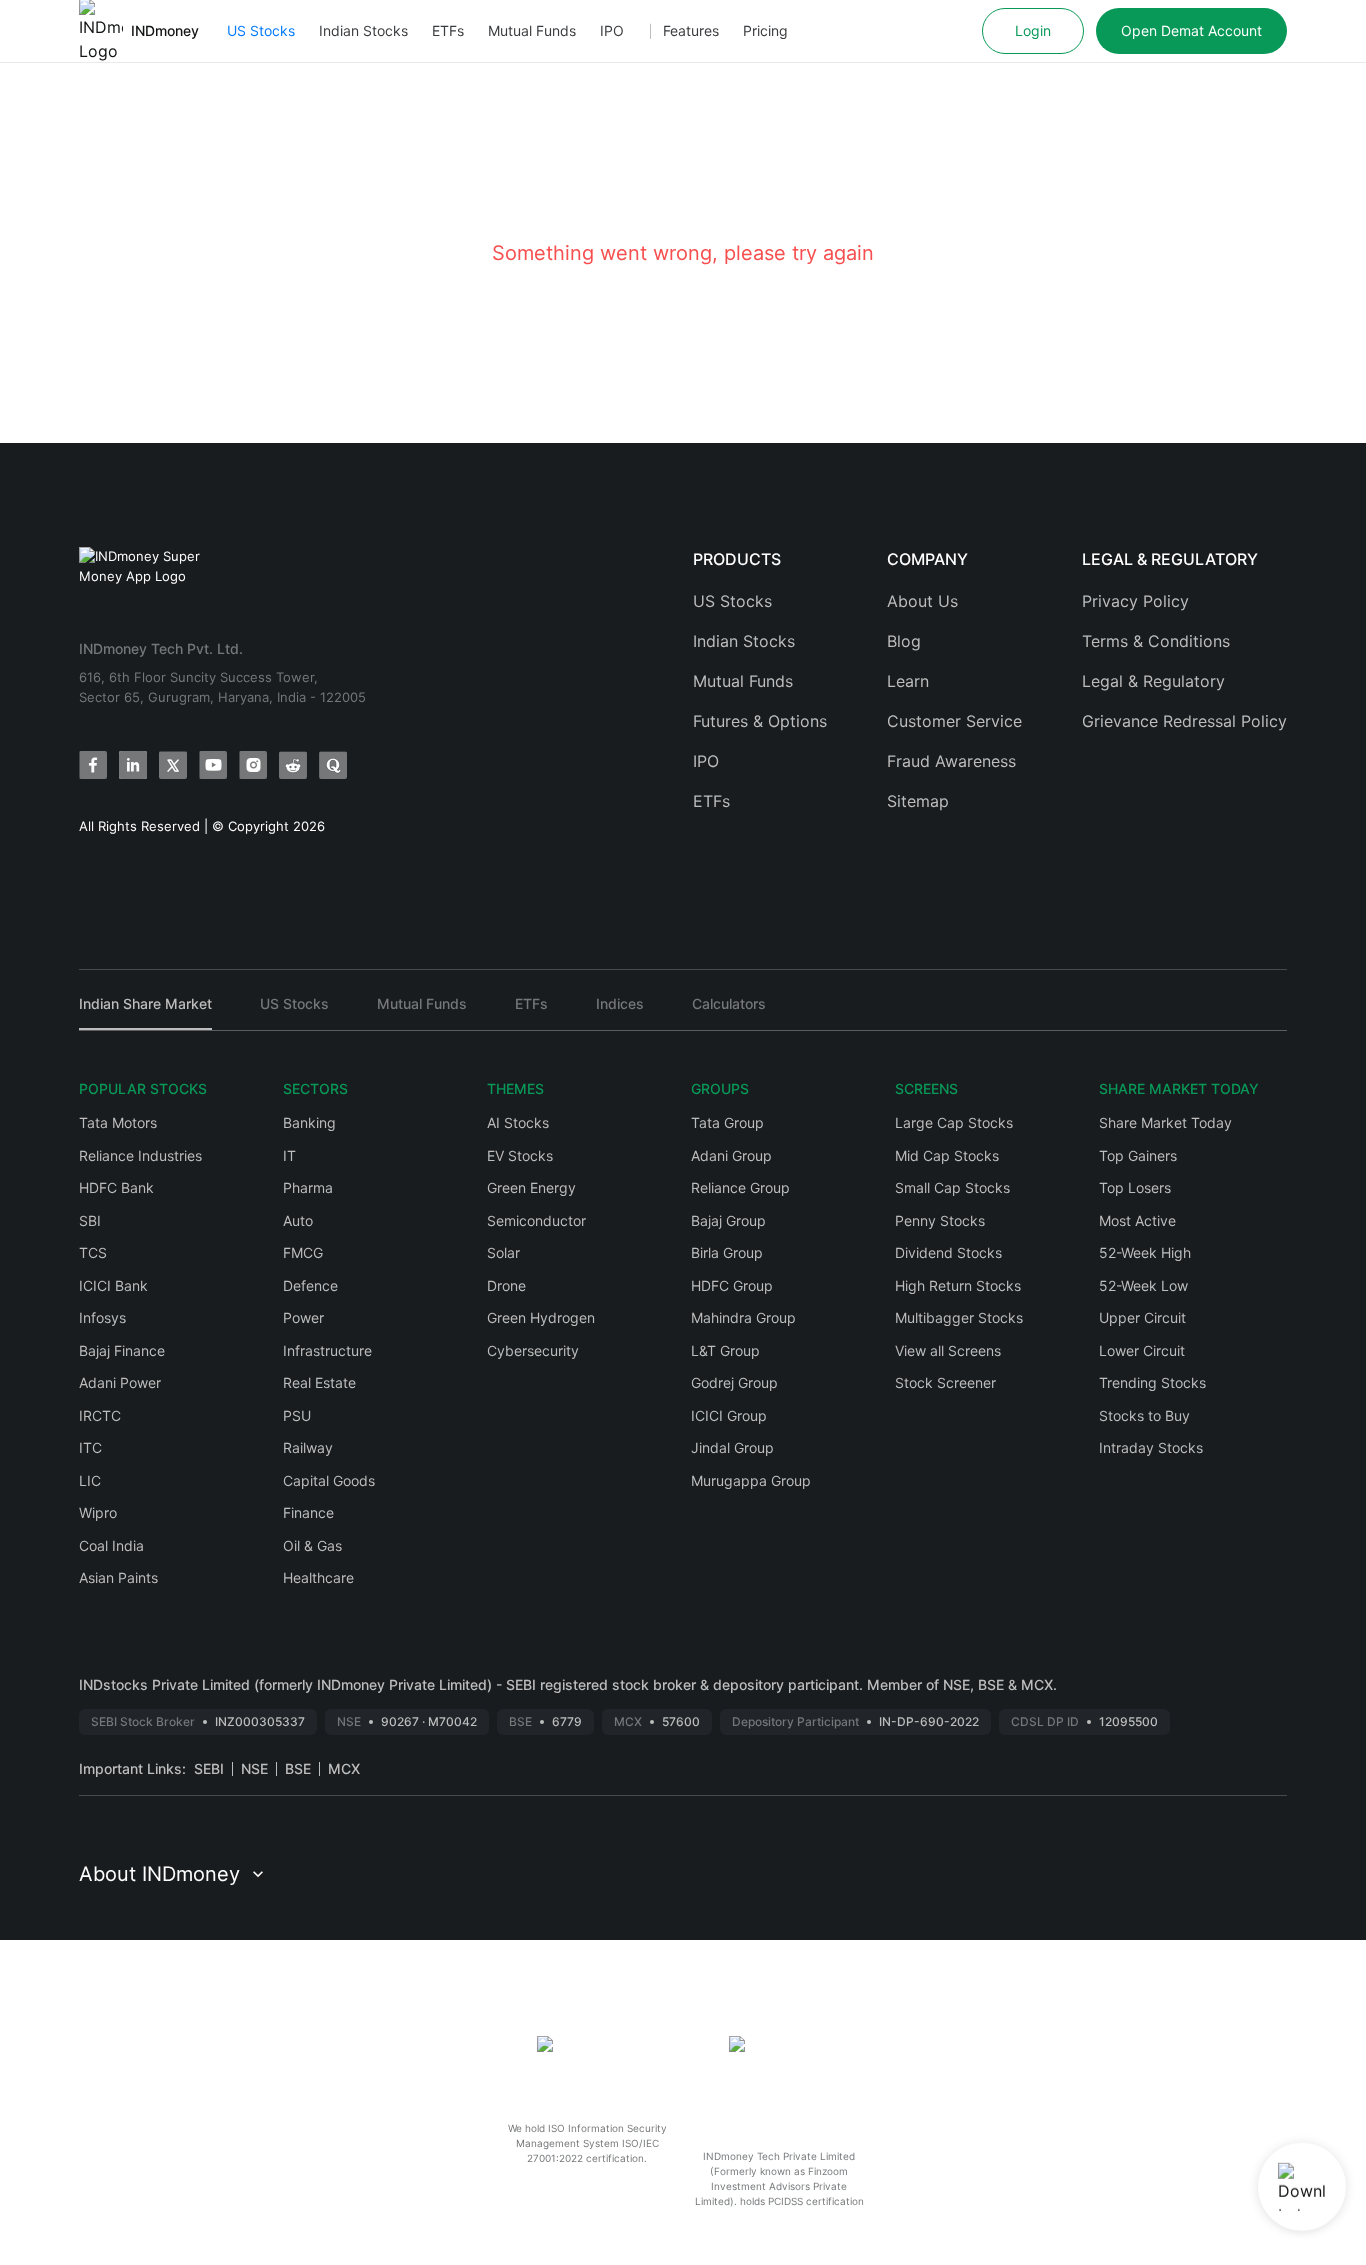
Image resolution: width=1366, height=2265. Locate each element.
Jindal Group (732, 1447)
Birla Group (727, 1252)
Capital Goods (329, 1480)
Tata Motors (118, 1122)
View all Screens (948, 1350)
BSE (298, 1768)
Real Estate (319, 1382)
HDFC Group (732, 1285)
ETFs (448, 30)
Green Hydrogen (541, 1317)
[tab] (145, 1012)
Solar (503, 1252)
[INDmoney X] (173, 765)
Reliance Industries (140, 1155)
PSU (297, 1415)
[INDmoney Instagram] (253, 765)
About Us (922, 601)
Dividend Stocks (948, 1252)
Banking (309, 1122)
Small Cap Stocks (952, 1187)
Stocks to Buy (1144, 1415)
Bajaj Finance (122, 1350)
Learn (908, 681)
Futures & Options (760, 721)
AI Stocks (518, 1122)
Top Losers (1135, 1187)
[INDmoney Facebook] (93, 765)
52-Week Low (1143, 1285)
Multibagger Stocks (959, 1317)
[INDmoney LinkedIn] (133, 765)
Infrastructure (327, 1350)
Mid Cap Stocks (947, 1155)
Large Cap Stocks (954, 1122)
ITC (90, 1447)
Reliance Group (740, 1187)
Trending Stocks (1152, 1382)
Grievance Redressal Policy (1184, 721)
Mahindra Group (743, 1317)
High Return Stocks (958, 1285)
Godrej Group (734, 1382)
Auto (298, 1220)
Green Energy (531, 1187)
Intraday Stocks (1151, 1447)
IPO (612, 30)
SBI (90, 1220)
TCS (93, 1252)
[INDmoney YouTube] (213, 765)
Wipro (98, 1512)
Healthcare (318, 1577)
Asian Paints (118, 1577)
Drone (506, 1285)
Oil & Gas (312, 1545)
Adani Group (731, 1155)
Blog (904, 641)
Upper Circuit (1142, 1317)
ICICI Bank (113, 1285)
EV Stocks (520, 1155)
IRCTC (100, 1415)
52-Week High (1145, 1252)
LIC (90, 1480)
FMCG (303, 1252)
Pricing (765, 30)
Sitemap (918, 801)
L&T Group (725, 1350)
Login (1033, 30)
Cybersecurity (533, 1350)
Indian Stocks (363, 30)
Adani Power (120, 1382)
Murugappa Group (751, 1480)
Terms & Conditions (1156, 641)
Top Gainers (1138, 1155)
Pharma (308, 1187)
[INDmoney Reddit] (293, 765)
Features (691, 30)
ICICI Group (729, 1415)
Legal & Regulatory (1153, 681)
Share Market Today (1165, 1122)
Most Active (1137, 1220)
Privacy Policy (1135, 601)
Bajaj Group (728, 1220)
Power (303, 1317)
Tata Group (727, 1122)
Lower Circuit (1142, 1350)
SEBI (209, 1768)
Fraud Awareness (951, 761)
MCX (344, 1768)
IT (289, 1155)
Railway (308, 1447)
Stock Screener (945, 1382)
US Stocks (261, 30)
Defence (310, 1285)
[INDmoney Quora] (333, 765)
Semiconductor (536, 1220)
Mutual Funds (532, 30)
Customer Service (954, 721)
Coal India (111, 1545)
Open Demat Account (1191, 30)
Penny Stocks (940, 1220)
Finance (308, 1512)
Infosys (102, 1317)
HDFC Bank (116, 1187)
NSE (254, 1768)
